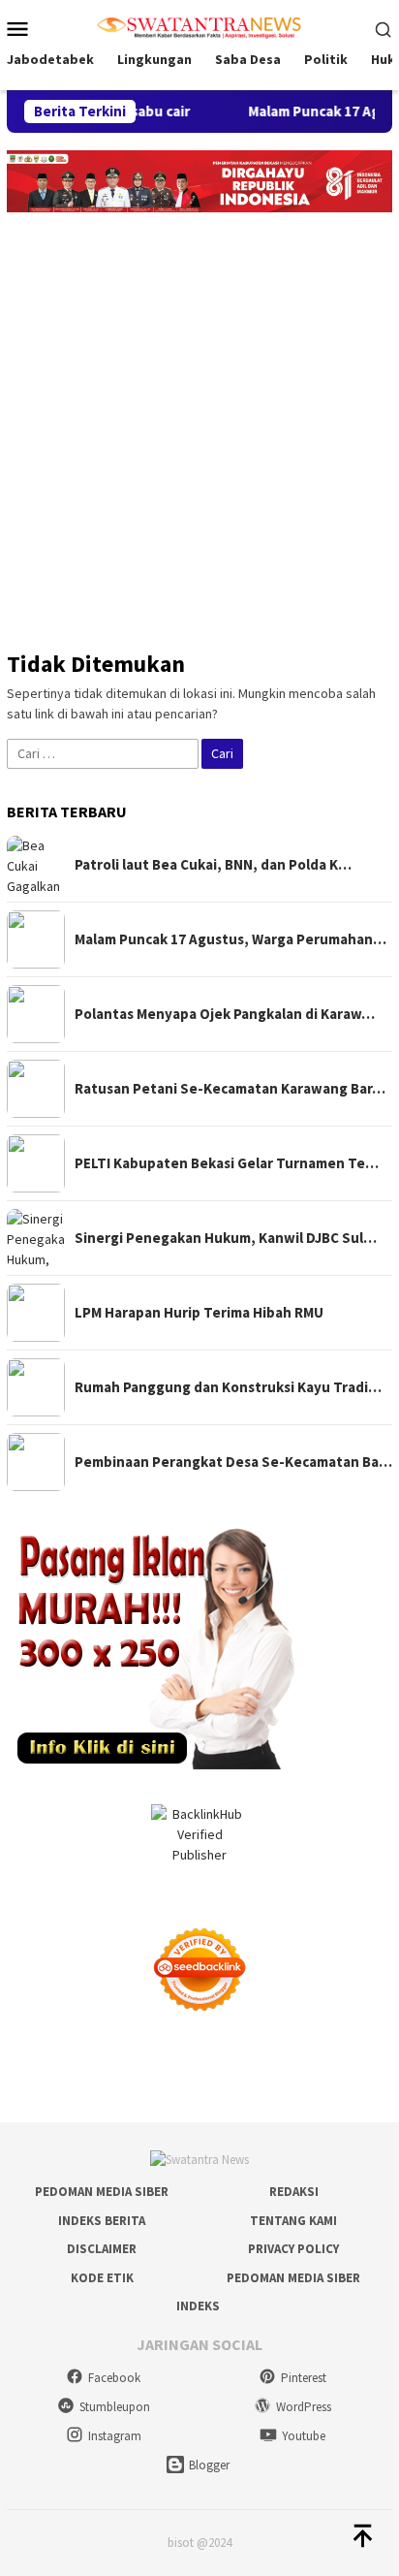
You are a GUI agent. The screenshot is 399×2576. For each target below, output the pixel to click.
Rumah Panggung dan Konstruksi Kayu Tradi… (228, 1387)
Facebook (114, 2378)
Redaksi (294, 2192)
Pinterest (304, 2378)
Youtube (304, 2436)
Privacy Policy (293, 2249)
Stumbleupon (115, 2407)
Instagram (115, 2436)
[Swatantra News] (199, 26)
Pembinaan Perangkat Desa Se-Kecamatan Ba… (233, 1462)
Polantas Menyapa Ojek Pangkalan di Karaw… (225, 1014)
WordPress (304, 2407)
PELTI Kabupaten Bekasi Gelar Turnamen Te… (227, 1163)
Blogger (209, 2465)
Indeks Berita (102, 2221)
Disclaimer (102, 2249)
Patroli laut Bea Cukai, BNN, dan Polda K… (213, 865)
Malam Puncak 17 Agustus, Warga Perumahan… (230, 939)
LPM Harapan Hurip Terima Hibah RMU (199, 1313)
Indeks (198, 2306)
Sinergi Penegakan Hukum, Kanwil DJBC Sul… (226, 1238)
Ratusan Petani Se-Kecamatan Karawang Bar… (230, 1089)
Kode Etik (102, 2278)
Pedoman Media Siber (102, 2192)
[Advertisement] (199, 422)
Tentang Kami (293, 2221)
